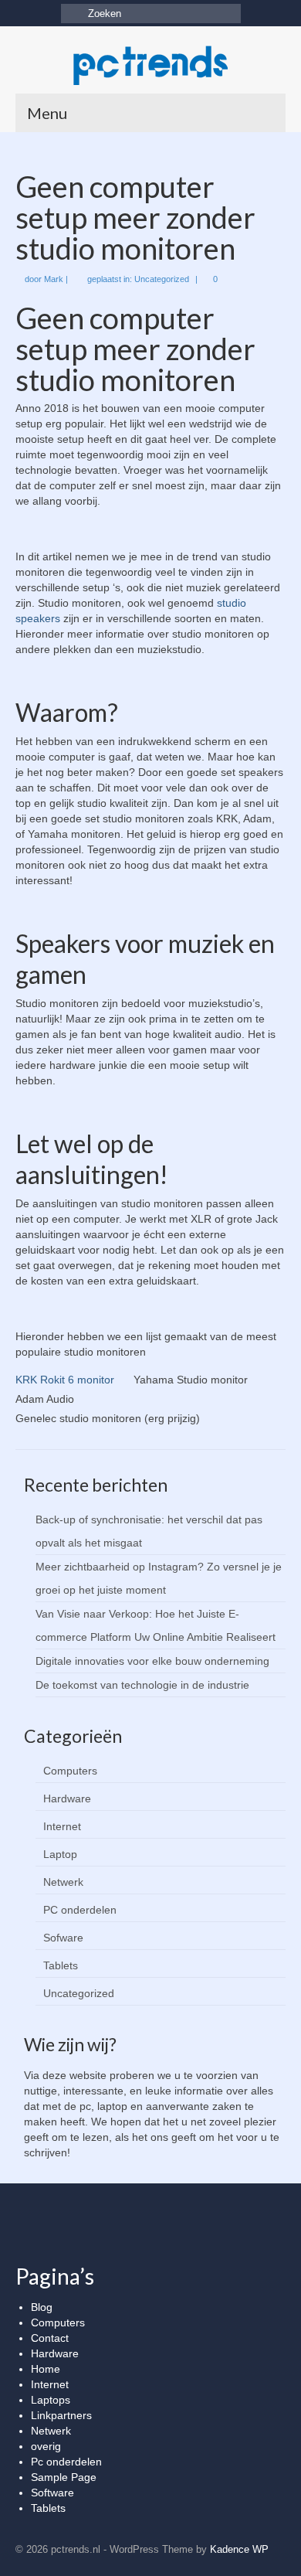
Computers (70, 1771)
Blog (42, 2307)
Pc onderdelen (66, 2462)
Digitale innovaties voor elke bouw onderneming (152, 1661)
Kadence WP (239, 2549)
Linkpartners (61, 2415)
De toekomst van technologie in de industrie (142, 1685)
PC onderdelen (80, 1910)
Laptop (60, 1854)
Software (52, 2493)
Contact (50, 2338)
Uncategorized (162, 279)
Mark (54, 279)
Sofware (63, 1938)
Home (46, 2369)
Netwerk (63, 1882)
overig (46, 2446)
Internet (62, 1826)
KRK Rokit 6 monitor (65, 1380)
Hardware (67, 1798)
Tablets (61, 1965)
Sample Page (64, 2477)
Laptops (51, 2400)
